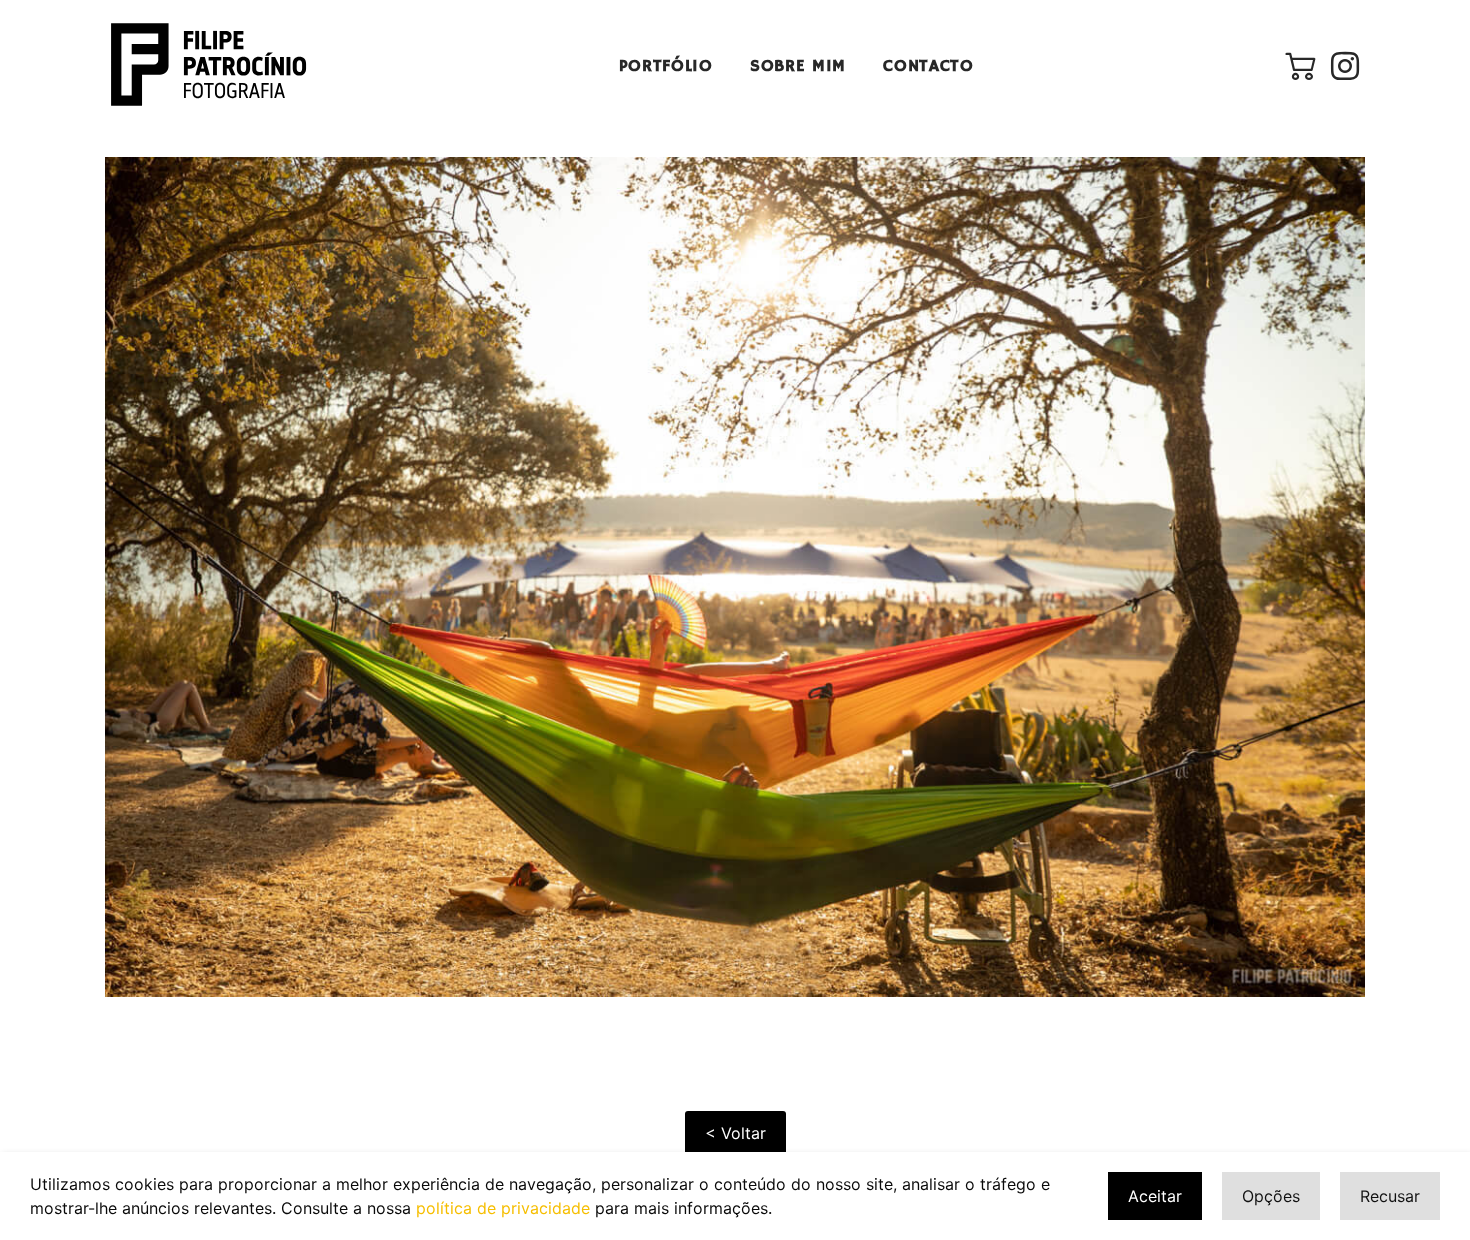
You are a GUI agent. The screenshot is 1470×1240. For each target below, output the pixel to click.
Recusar (1390, 1196)
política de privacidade (503, 1208)
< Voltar (735, 1133)
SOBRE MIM (798, 66)
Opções (1271, 1196)
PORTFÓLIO (666, 66)
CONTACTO (928, 66)
